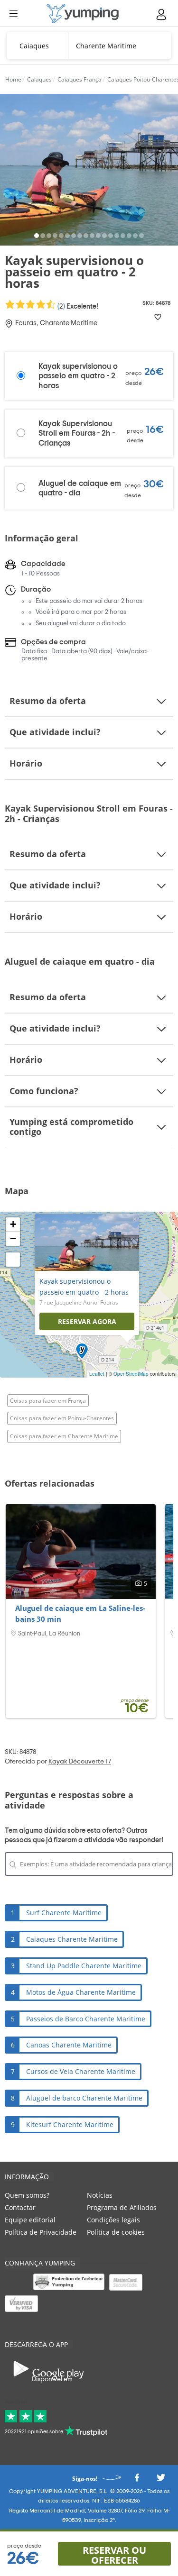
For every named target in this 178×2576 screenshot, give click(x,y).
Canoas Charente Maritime (69, 2045)
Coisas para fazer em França (48, 1401)
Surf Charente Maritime (64, 1913)
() (77, 306)
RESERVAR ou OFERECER (114, 2555)
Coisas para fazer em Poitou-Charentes (62, 1418)
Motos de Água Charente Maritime (81, 1992)
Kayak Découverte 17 (80, 1762)
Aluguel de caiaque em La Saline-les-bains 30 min (80, 1614)
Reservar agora (87, 1321)
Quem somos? (27, 2195)
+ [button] (13, 1224)
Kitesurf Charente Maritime (70, 2124)
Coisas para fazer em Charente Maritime (64, 1436)
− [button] (13, 1238)
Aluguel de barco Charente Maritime (84, 2098)
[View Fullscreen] (13, 1260)
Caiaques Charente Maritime (72, 1939)
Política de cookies (116, 2232)
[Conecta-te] (162, 14)
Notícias (100, 2195)
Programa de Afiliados (122, 2207)
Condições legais (113, 2220)
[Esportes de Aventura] (83, 14)
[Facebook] (137, 2480)
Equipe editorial (30, 2220)
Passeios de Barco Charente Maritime (86, 2019)
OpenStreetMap (131, 1374)
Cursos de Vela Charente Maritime (81, 2071)
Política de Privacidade (41, 2232)
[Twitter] (161, 2480)
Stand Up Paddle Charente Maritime (84, 1966)
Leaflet (97, 1374)
